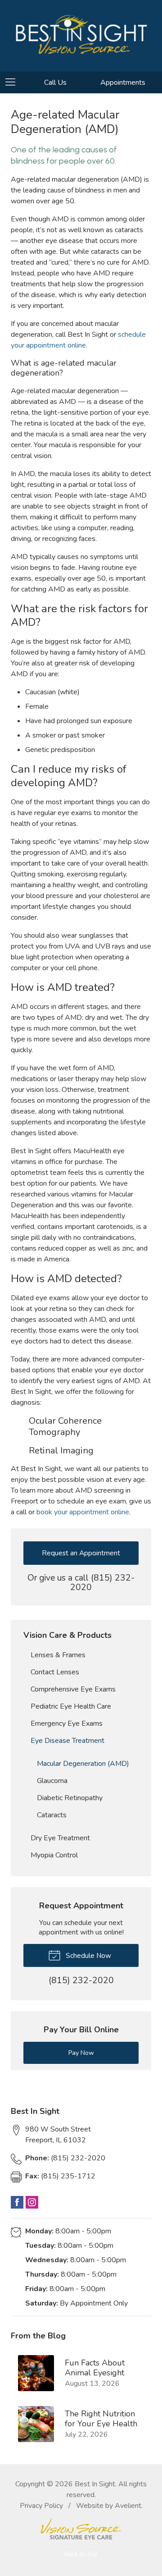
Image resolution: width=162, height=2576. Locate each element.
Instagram (32, 2202)
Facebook (17, 2202)
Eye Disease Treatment (67, 1741)
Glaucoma (52, 1781)
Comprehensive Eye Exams (73, 1689)
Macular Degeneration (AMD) (83, 1764)
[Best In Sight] (81, 34)
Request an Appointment (81, 1553)
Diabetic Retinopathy (70, 1798)
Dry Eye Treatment (60, 1838)
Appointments (123, 83)
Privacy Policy (41, 2506)
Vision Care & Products (67, 1635)
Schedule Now (88, 1955)
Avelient (128, 2506)
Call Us (55, 83)
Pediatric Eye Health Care (71, 1706)
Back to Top (81, 2554)
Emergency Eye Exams (67, 1723)
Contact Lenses (55, 1672)
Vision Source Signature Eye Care (81, 2529)
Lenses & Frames (58, 1655)
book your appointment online (83, 1512)
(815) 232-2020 (102, 1583)
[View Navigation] (13, 83)
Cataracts (52, 1815)
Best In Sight (95, 2484)
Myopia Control (54, 1855)
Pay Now (81, 2053)
